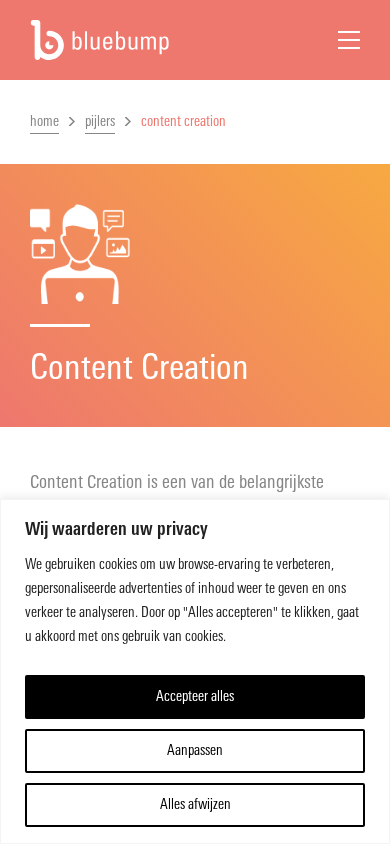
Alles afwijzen (195, 804)
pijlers (100, 121)
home (44, 121)
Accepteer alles (195, 696)
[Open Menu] (349, 40)
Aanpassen (195, 750)
